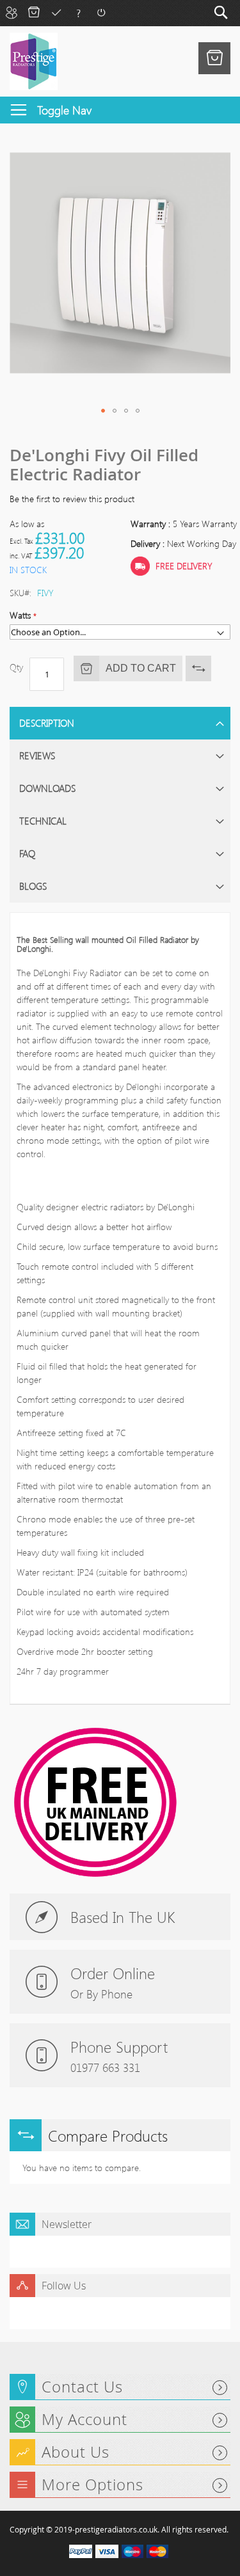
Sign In (101, 12)
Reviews (37, 755)
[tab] (120, 723)
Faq (78, 12)
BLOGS (33, 886)
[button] (103, 411)
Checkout (56, 12)
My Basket (34, 12)
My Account (11, 12)
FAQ (27, 853)
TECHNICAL (43, 821)
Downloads (47, 788)
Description (47, 723)
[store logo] (34, 61)
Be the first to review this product (72, 499)
